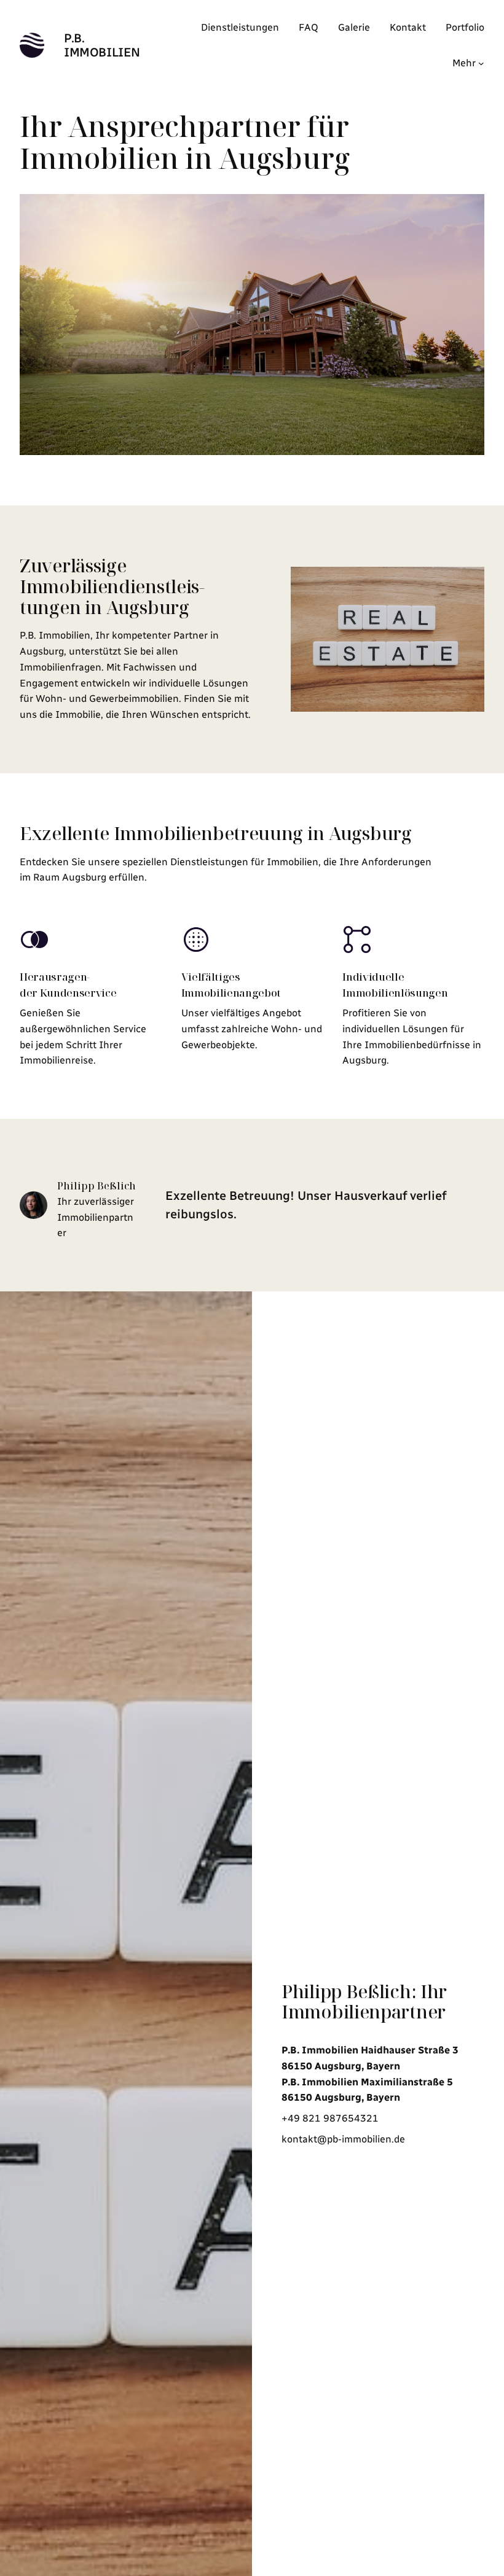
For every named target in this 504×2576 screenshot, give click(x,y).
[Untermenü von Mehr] (481, 63)
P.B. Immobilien (102, 45)
